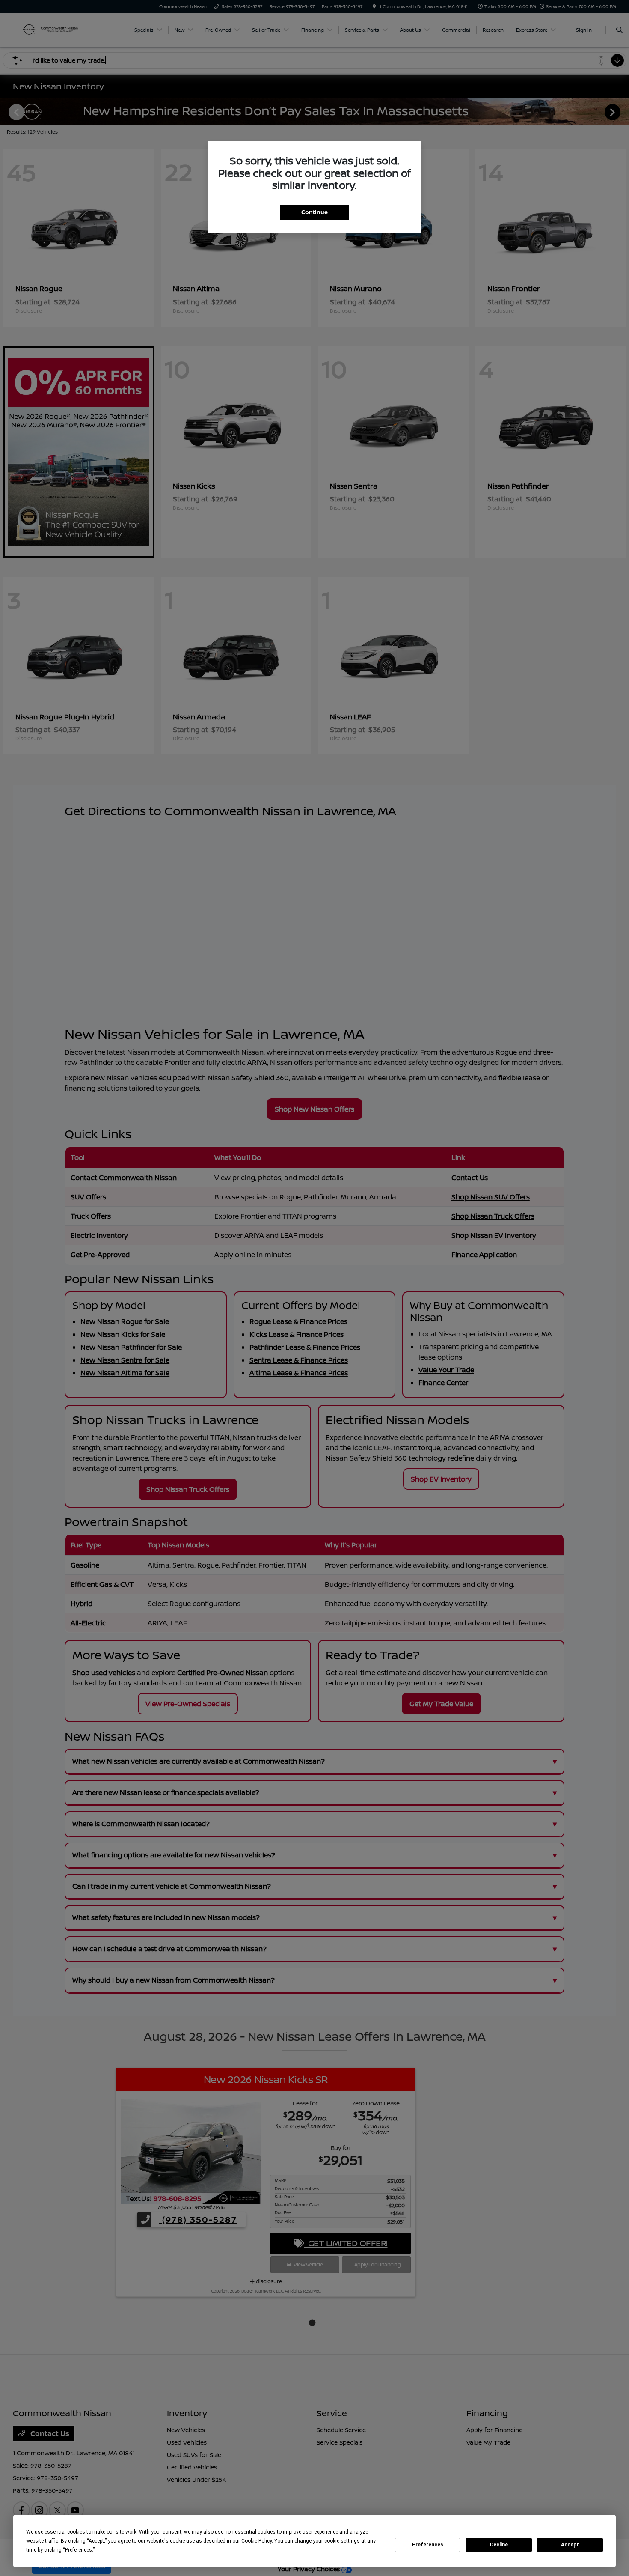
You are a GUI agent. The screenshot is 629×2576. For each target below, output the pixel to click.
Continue (314, 212)
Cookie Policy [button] (257, 2541)
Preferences (428, 2545)
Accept (570, 2545)
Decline (499, 2545)
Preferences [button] (79, 2550)
